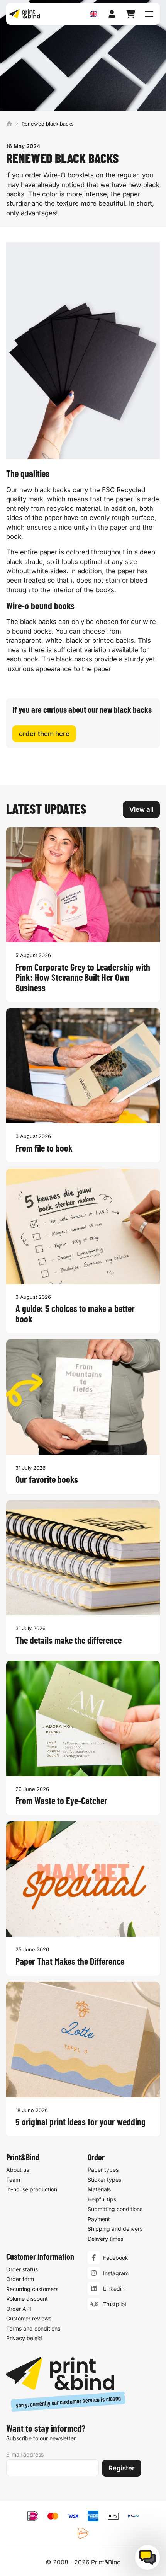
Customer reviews (29, 2318)
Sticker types (104, 2180)
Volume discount (27, 2299)
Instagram (116, 2273)
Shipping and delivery (115, 2229)
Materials (99, 2189)
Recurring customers (32, 2289)
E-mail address (25, 2454)
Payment (99, 2219)
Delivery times (105, 2239)
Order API (19, 2309)
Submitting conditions (115, 2209)
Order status (22, 2269)
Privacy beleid (24, 2338)
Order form (20, 2279)
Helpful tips (102, 2199)
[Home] (9, 124)
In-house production (32, 2189)
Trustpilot (115, 2304)
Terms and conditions (33, 2328)
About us (18, 2170)
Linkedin (114, 2289)
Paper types (103, 2170)
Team (13, 2180)
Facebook (116, 2258)
